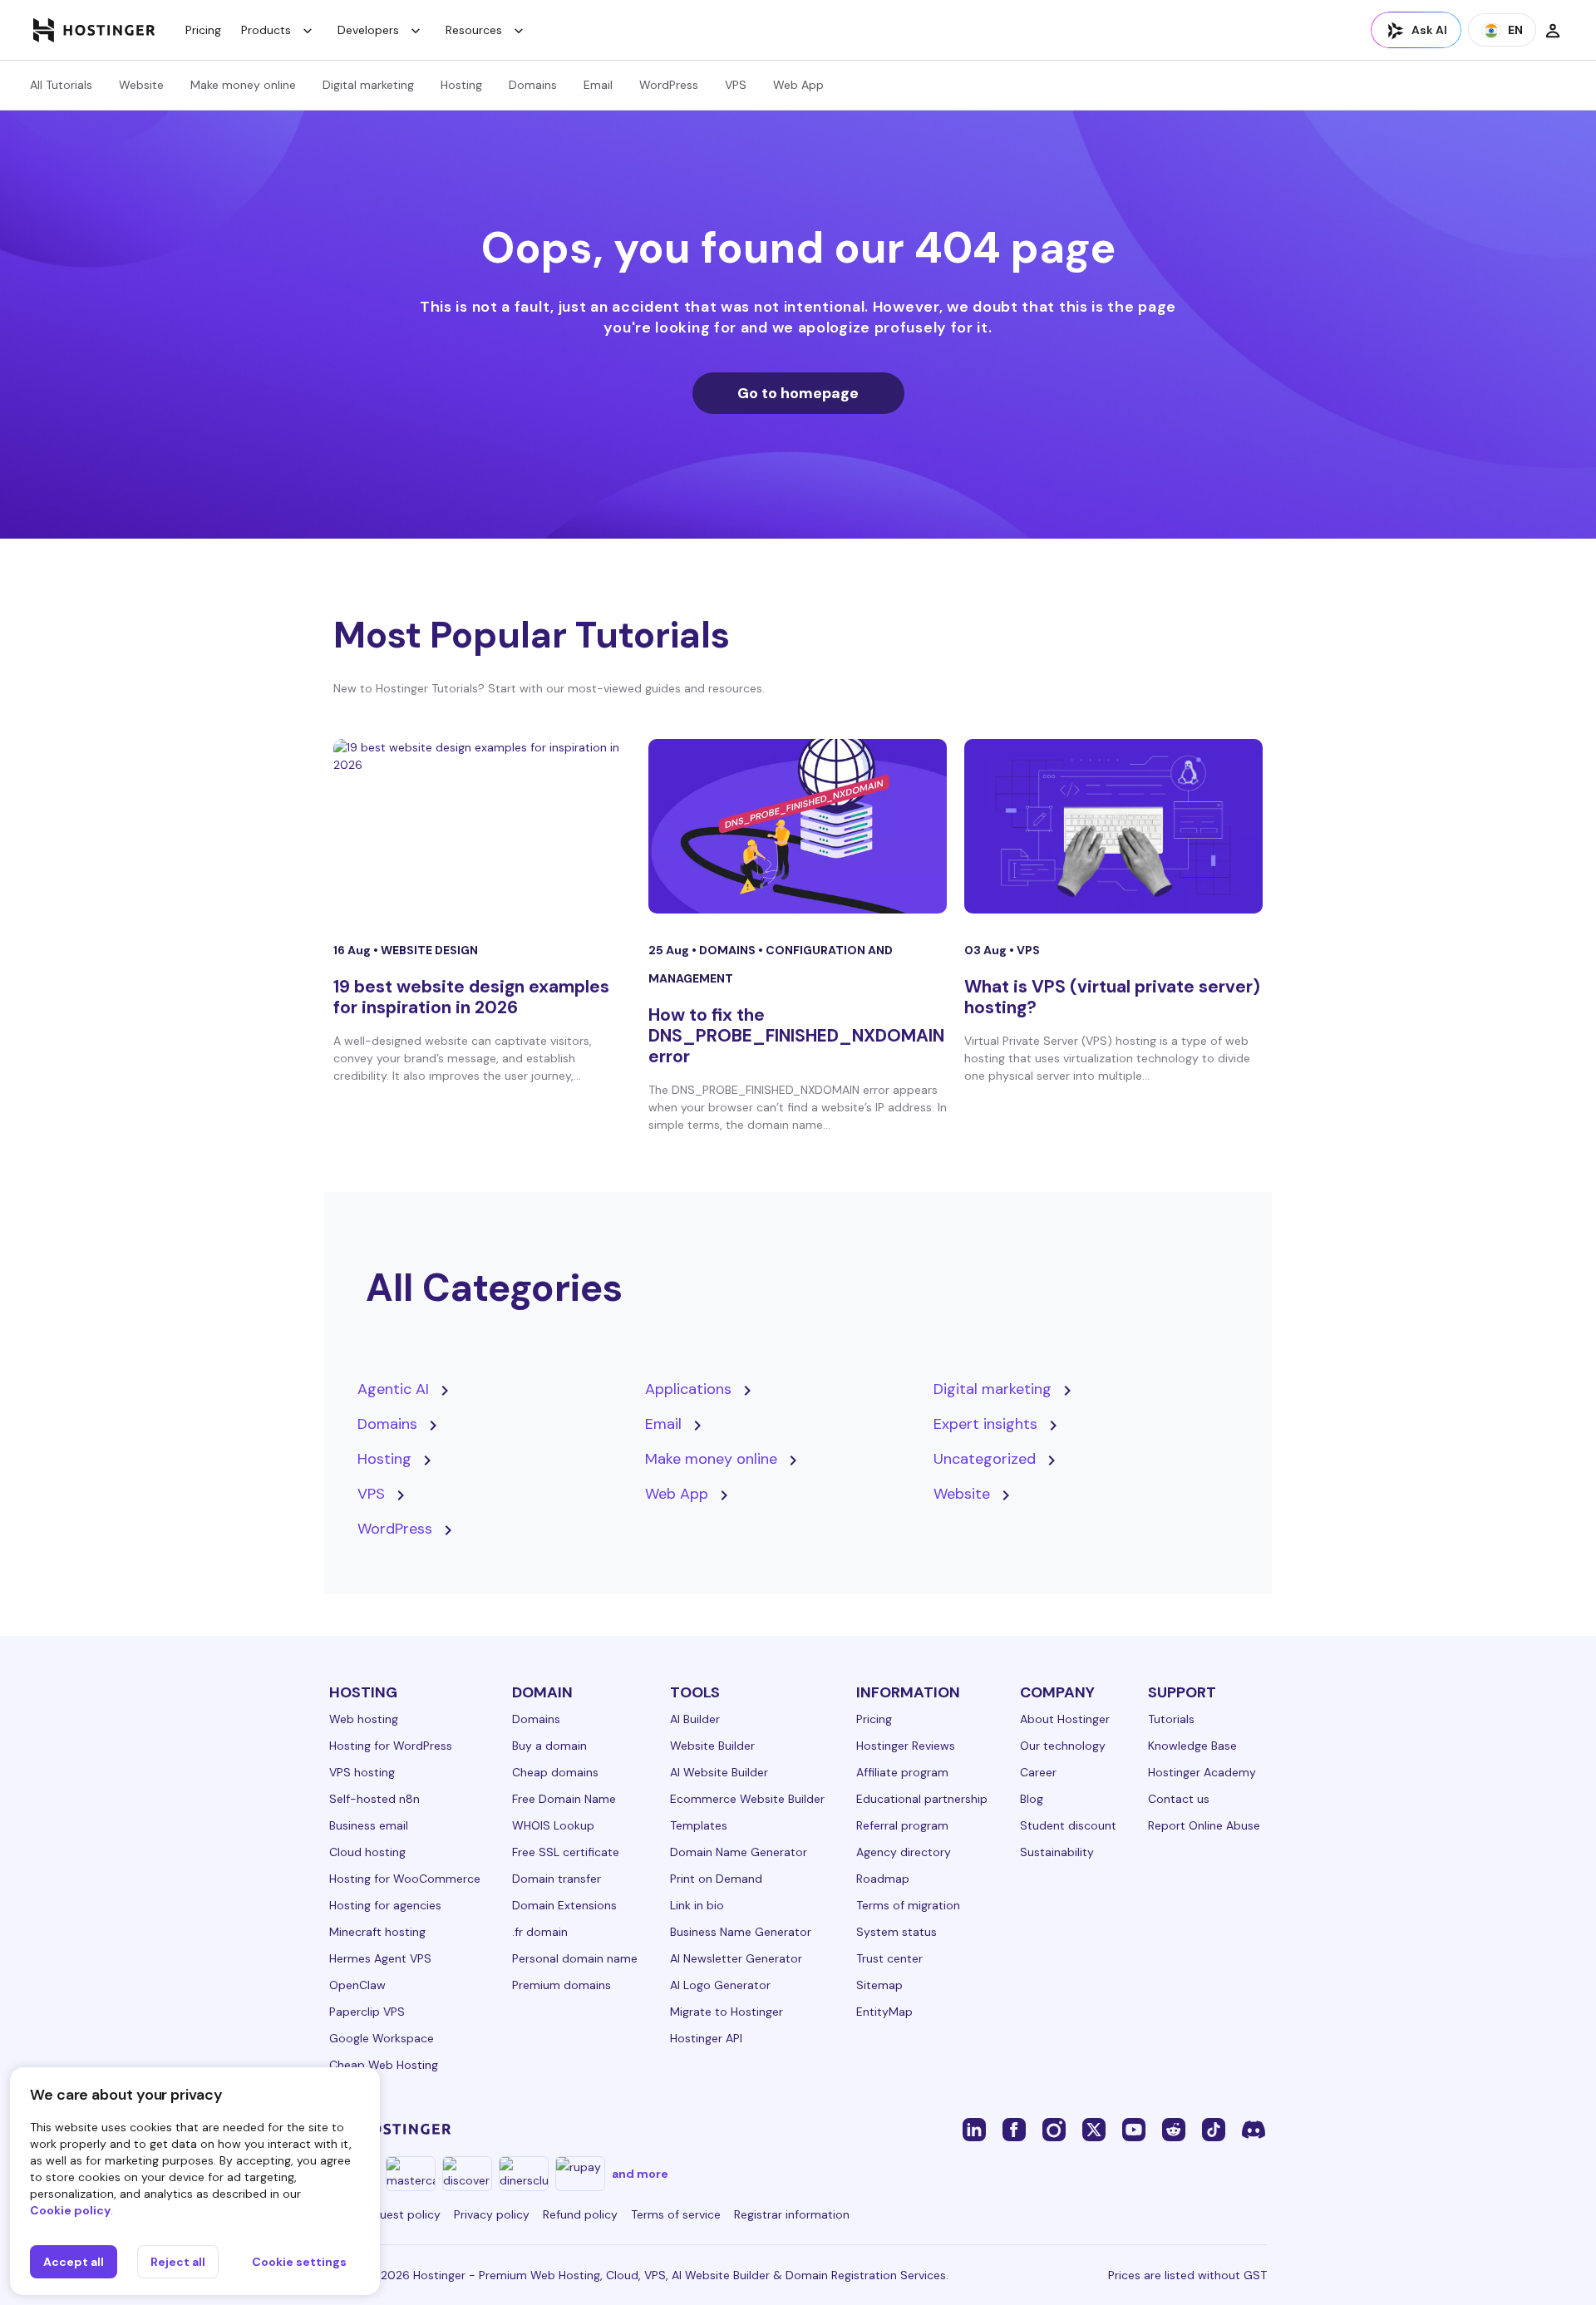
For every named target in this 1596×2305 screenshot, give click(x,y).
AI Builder (695, 1719)
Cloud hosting (367, 1852)
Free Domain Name (564, 1799)
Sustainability (1057, 1852)
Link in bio (697, 1905)
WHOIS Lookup (553, 1825)
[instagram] (1054, 2129)
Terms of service (676, 2214)
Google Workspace (382, 2038)
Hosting (461, 85)
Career (1038, 1772)
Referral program (902, 1825)
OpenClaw (357, 1985)
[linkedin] (974, 2129)
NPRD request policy (385, 2214)
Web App (798, 85)
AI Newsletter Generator (736, 1958)
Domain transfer (557, 1879)
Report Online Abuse (1204, 1825)
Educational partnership (922, 1799)
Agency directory (904, 1852)
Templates (699, 1825)
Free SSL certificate (566, 1852)
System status (897, 1932)
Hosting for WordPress (391, 1746)
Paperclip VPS (367, 2012)
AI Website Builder (719, 1772)
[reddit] (1174, 2129)
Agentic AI (393, 1389)
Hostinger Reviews (906, 1746)
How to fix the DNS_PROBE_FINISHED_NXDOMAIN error (796, 1036)
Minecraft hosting (377, 1932)
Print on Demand (716, 1879)
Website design (429, 950)
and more (640, 2174)
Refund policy (580, 2214)
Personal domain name (575, 1958)
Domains (533, 85)
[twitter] (1094, 2129)
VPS (736, 85)
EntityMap (884, 2012)
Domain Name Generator (739, 1852)
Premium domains (562, 1985)
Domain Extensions (564, 1905)
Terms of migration (908, 1905)
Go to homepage (798, 393)
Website (141, 85)
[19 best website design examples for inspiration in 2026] (483, 826)
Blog (1032, 1799)
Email (598, 85)
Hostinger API (706, 2038)
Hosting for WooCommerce (405, 1879)
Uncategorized (985, 1459)
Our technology (1063, 1746)
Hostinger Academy (1202, 1772)
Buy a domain (549, 1746)
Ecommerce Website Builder (747, 1799)
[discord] (1254, 2129)
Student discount (1068, 1825)
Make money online (243, 85)
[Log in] (1553, 30)
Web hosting (364, 1719)
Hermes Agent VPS (380, 1958)
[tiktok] (1214, 2129)
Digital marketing (368, 85)
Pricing (203, 30)
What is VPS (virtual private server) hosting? (1112, 997)
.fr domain (540, 1932)
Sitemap (879, 1985)
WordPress (669, 85)
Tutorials (1171, 1719)
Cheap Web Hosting (384, 2065)
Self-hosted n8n (374, 1799)
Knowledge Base (1192, 1746)
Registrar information (792, 2214)
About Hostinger (1065, 1719)
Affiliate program (902, 1772)
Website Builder (712, 1746)
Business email (369, 1825)
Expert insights (985, 1424)
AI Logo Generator (720, 1985)
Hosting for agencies (385, 1905)
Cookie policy (70, 2210)
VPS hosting (362, 1772)
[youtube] (1134, 2129)
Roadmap (883, 1879)
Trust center (889, 1958)
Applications (688, 1389)
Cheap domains (555, 1772)
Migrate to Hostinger (727, 2012)
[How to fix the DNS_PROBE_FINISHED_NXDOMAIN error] (798, 826)
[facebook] (1014, 2129)
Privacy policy (492, 2214)
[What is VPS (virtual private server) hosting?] (1113, 826)
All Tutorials (61, 85)
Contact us (1179, 1799)
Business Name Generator (741, 1932)
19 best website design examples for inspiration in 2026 (471, 997)
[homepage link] (94, 30)
